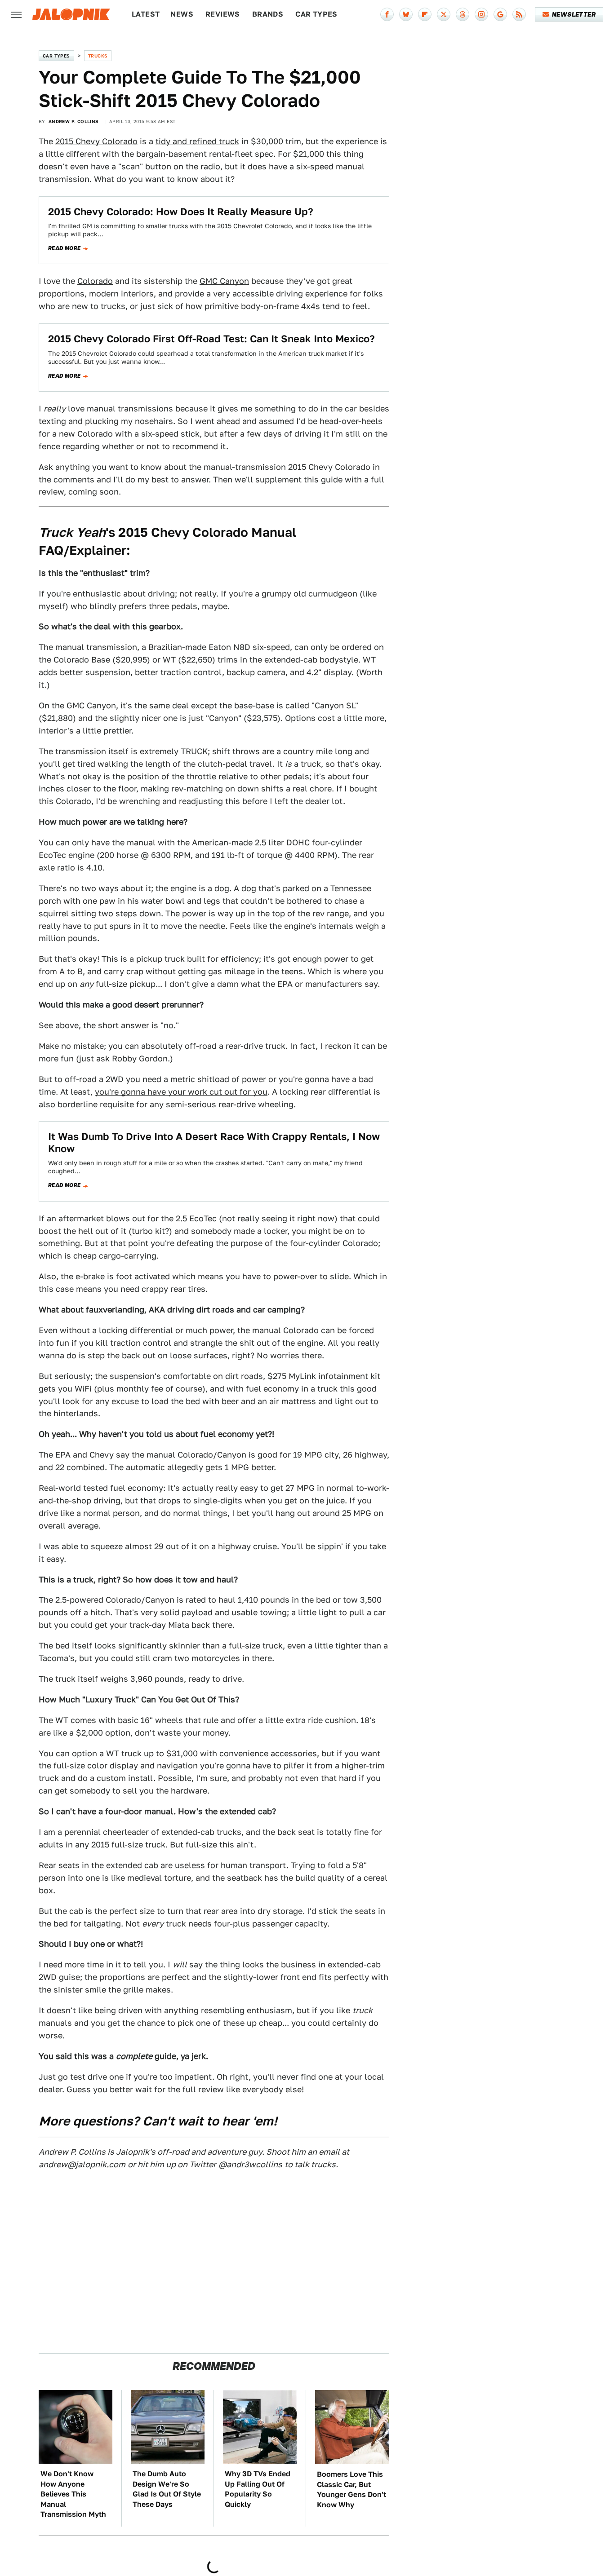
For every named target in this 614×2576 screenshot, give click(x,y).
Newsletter (574, 14)
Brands (268, 14)
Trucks (98, 56)
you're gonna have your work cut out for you (181, 1092)
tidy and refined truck (197, 141)
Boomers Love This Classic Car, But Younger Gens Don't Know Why (351, 2489)
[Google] (500, 14)
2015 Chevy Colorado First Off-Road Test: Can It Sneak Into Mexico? (211, 339)
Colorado (95, 281)
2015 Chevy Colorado (96, 141)
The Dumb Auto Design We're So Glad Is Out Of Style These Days (167, 2489)
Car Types (316, 14)
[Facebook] (387, 14)
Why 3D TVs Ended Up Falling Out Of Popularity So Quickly (258, 2489)
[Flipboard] (425, 14)
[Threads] (463, 14)
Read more (65, 248)
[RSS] (519, 14)
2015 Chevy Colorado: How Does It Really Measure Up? (181, 212)
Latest (146, 14)
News (182, 14)
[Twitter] (444, 14)
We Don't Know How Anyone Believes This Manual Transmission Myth (73, 2494)
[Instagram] (481, 14)
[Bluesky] (406, 14)
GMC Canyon (224, 281)
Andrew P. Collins (74, 121)
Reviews (223, 14)
